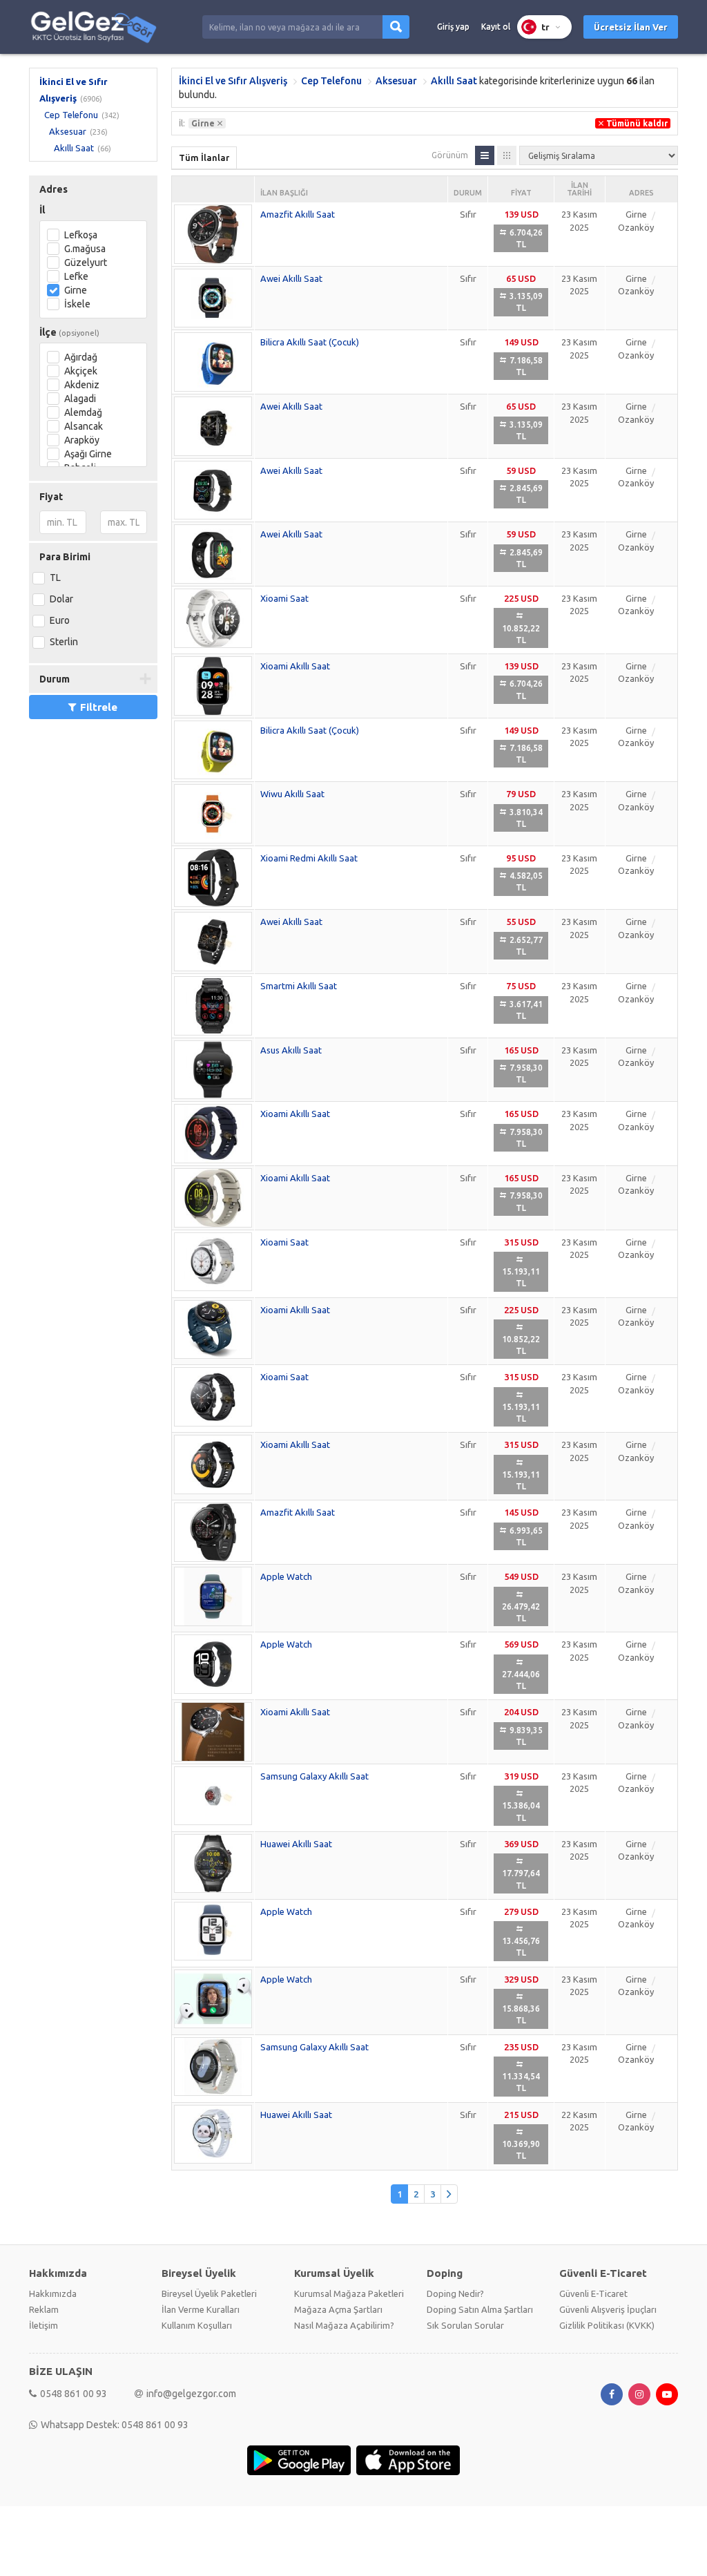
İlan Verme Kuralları (201, 2309)
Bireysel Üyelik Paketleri (209, 2293)
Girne (76, 290)
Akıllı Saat (74, 148)
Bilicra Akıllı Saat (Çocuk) (310, 342)
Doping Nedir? (455, 2293)
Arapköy (82, 440)
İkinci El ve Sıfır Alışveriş (233, 81)
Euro (60, 620)
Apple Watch (286, 1576)
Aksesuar (68, 131)
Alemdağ (83, 412)
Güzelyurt (86, 263)
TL (55, 578)
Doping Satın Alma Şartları (480, 2309)
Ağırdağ (81, 357)
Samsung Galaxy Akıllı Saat (314, 1776)
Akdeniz (82, 385)
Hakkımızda (53, 2293)
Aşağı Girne (88, 454)
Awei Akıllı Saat (291, 278)
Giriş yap (453, 27)
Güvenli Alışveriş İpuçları (608, 2309)
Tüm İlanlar (204, 158)
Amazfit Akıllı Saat (298, 214)
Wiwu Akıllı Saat (292, 794)
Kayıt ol (496, 27)
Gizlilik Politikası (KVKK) (607, 2325)
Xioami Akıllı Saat (295, 666)
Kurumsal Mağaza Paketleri (349, 2293)
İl (42, 210)
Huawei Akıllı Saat (296, 1844)
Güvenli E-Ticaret (593, 2293)
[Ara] (396, 27)
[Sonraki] (449, 2194)
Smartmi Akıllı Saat (299, 986)
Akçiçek (81, 371)
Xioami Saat (284, 598)
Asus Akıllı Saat (291, 1050)
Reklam (44, 2309)
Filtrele (99, 707)
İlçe (69, 332)
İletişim (43, 2325)
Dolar (61, 599)
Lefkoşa (81, 235)
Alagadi (80, 399)
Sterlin (64, 642)
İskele (77, 304)
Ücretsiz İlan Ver (631, 27)
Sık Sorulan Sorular (465, 2325)
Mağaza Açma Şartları (338, 2309)
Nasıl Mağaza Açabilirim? (344, 2325)
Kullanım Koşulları (197, 2325)
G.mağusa (85, 249)
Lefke (76, 276)
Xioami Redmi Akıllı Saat (309, 858)
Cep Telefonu (71, 115)
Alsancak (84, 426)
